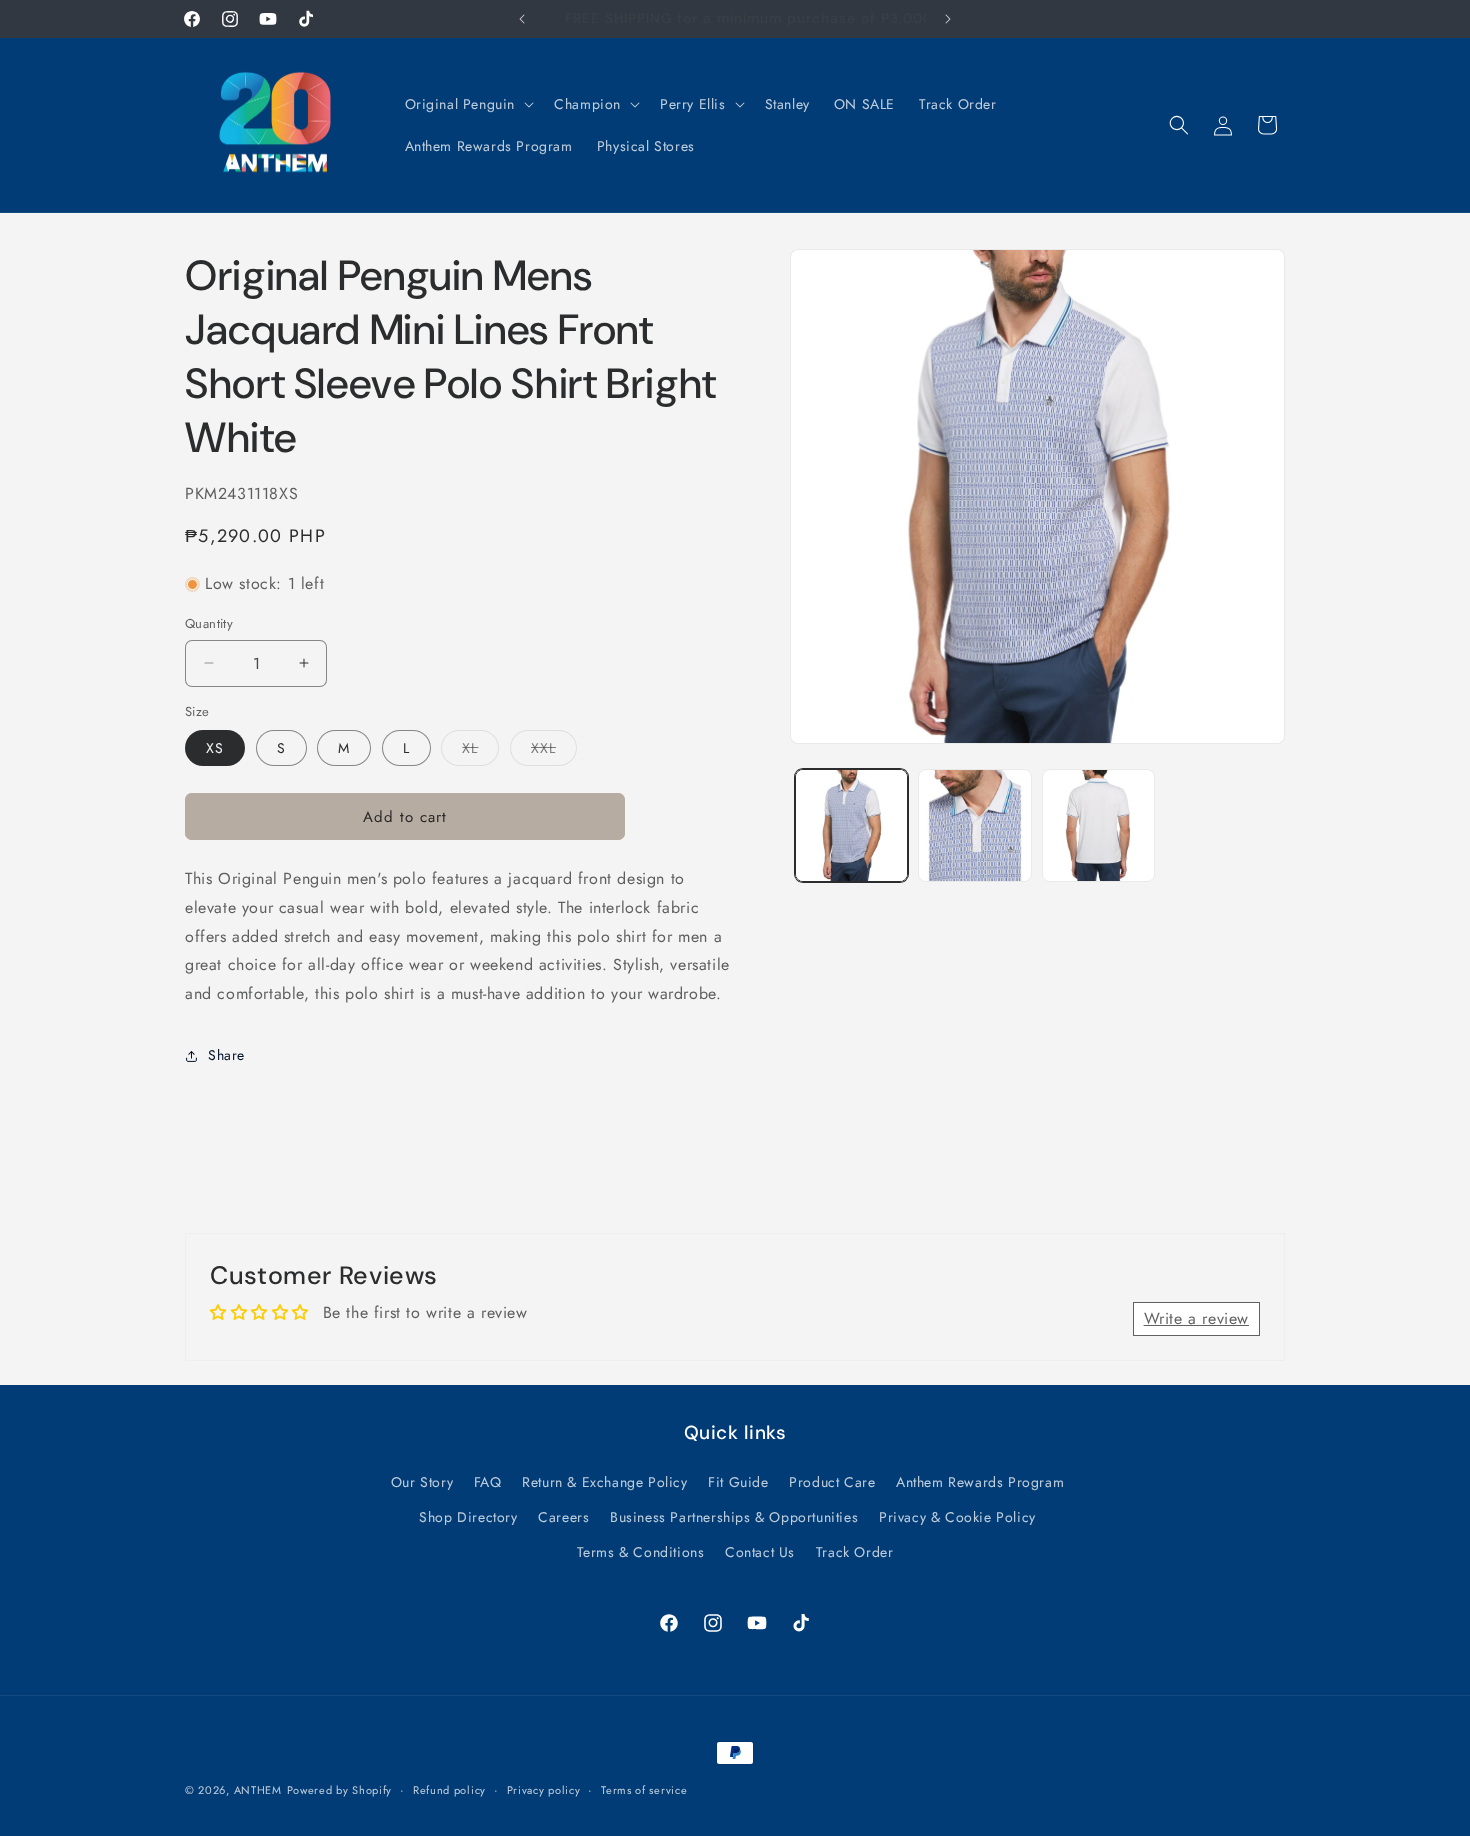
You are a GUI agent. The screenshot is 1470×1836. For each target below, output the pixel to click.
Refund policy (449, 1789)
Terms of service (644, 1789)
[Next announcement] (948, 19)
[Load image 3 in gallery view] (1098, 825)
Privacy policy (544, 1789)
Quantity (209, 623)
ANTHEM (258, 1790)
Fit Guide (738, 1482)
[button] (468, 104)
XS (215, 748)
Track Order (855, 1552)
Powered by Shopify (340, 1790)
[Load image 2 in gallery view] (974, 825)
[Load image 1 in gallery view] (851, 825)
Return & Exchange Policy (604, 1482)
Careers (563, 1517)
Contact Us (760, 1552)
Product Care (832, 1482)
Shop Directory (468, 1517)
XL (480, 751)
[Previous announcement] (522, 19)
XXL (554, 751)
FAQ (488, 1482)
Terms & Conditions (641, 1552)
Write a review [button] (1196, 1317)
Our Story (422, 1482)
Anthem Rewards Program (980, 1482)
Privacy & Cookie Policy (957, 1517)
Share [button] (226, 1055)
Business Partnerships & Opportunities (734, 1517)
